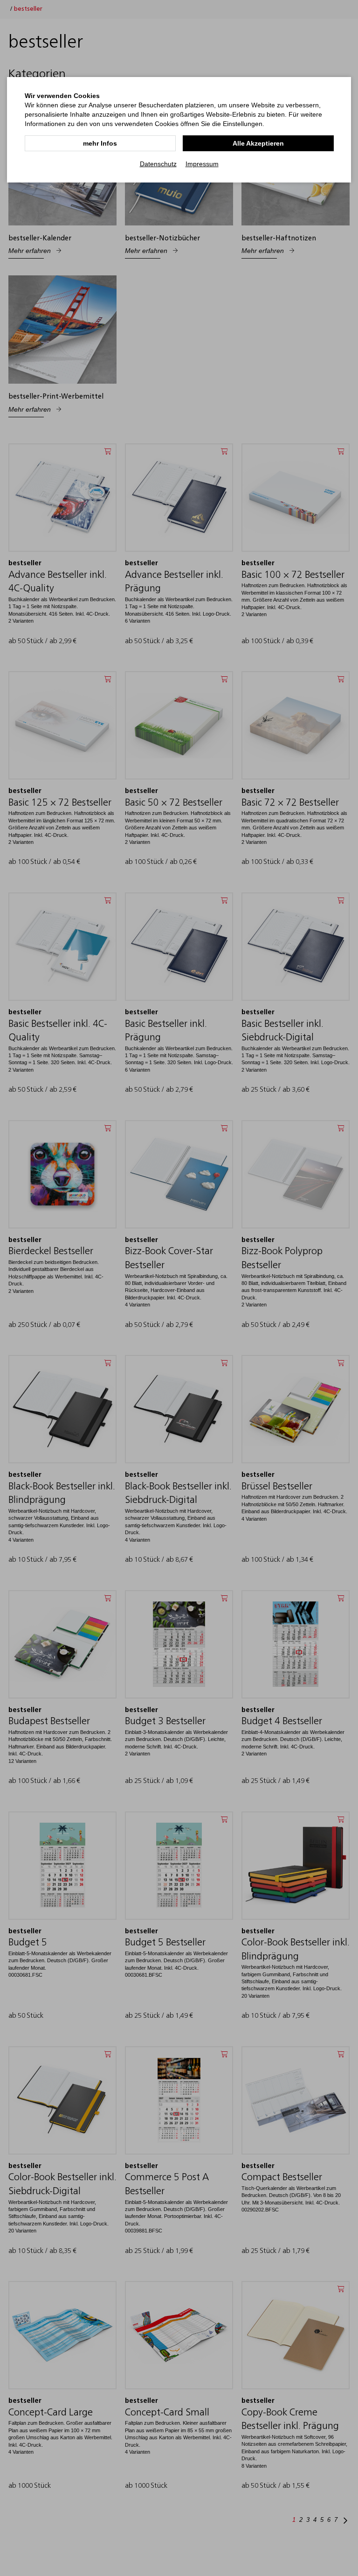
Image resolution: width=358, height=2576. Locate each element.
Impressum (202, 164)
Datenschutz (158, 164)
